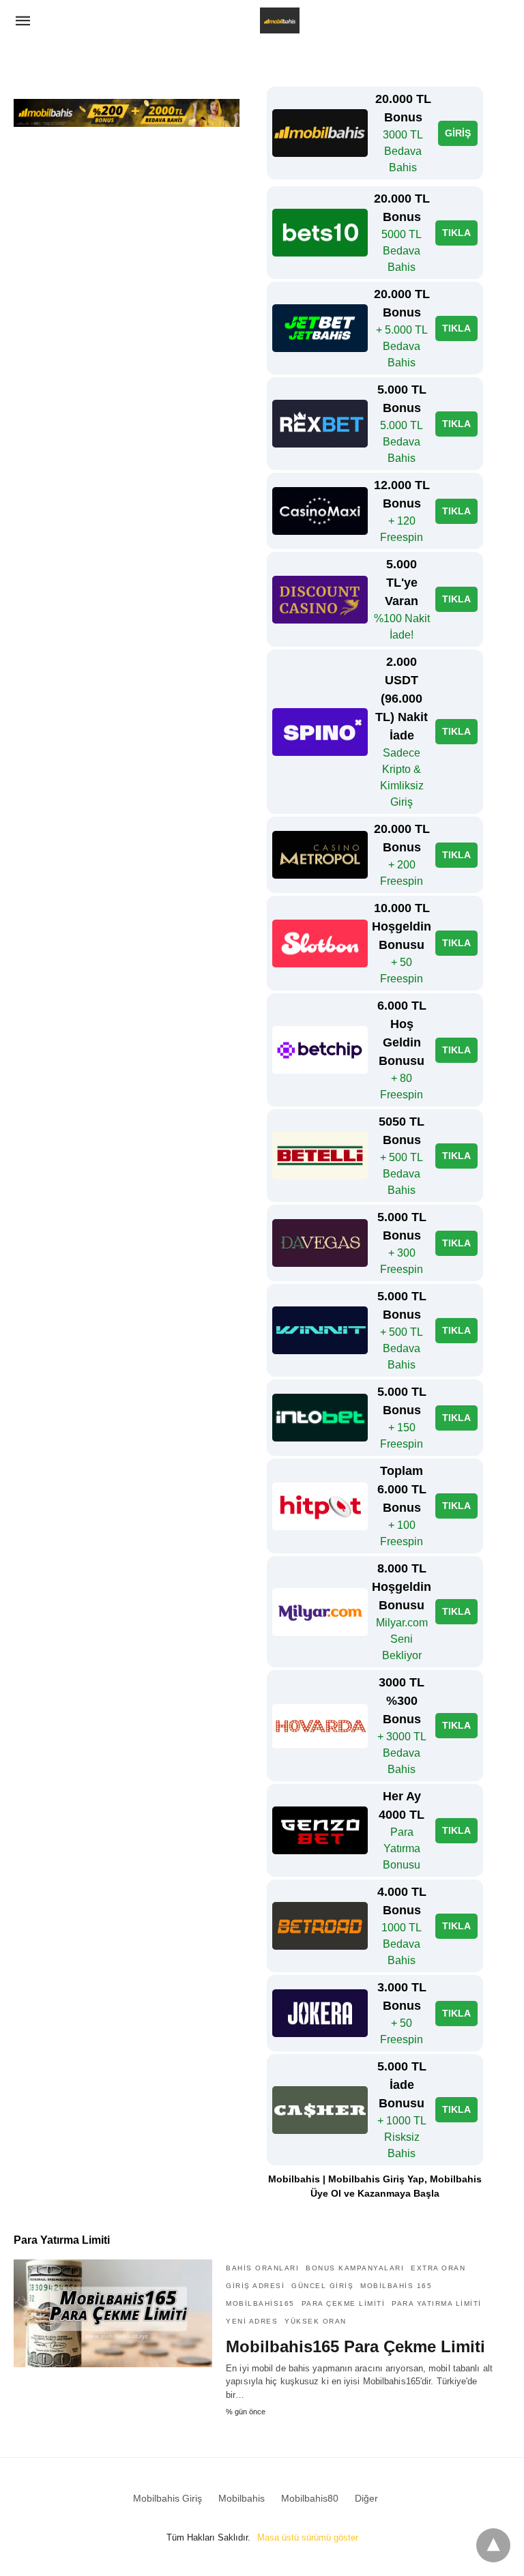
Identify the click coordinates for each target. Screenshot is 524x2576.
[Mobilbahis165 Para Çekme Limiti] (113, 2313)
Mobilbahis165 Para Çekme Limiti (355, 2346)
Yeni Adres (252, 2321)
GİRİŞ (458, 133)
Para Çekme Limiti (344, 2303)
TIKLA (456, 233)
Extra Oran (438, 2268)
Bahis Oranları (262, 2268)
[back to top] (493, 2545)
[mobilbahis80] (280, 20)
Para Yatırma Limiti (437, 2303)
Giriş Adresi (255, 2286)
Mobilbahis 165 (396, 2286)
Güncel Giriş (322, 2286)
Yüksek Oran (316, 2321)
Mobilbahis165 (260, 2303)
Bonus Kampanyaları (355, 2268)
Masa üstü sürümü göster (308, 2537)
